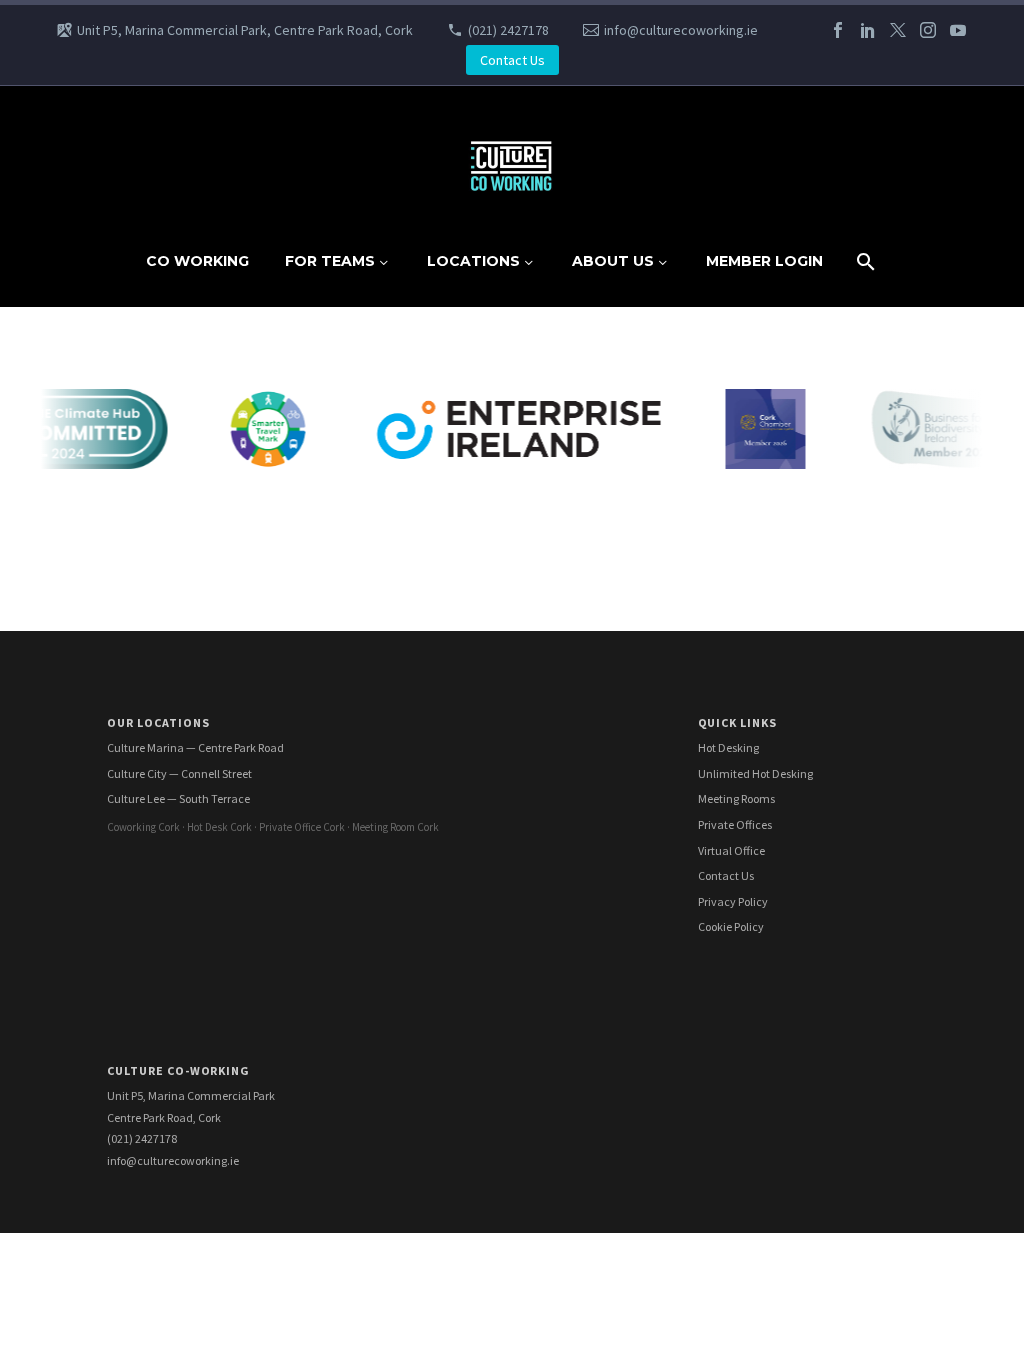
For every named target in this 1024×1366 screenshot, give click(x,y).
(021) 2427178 (508, 30)
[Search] (863, 261)
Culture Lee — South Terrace (178, 798)
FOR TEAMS (330, 261)
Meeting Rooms (736, 798)
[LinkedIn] (868, 30)
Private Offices (735, 824)
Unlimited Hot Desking (755, 773)
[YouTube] (958, 30)
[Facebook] (838, 30)
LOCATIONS (473, 261)
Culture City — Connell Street (179, 773)
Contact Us (512, 60)
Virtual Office (731, 850)
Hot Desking (728, 747)
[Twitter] (898, 30)
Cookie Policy (731, 926)
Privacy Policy (733, 901)
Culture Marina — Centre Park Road (195, 747)
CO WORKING (197, 261)
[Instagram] (928, 30)
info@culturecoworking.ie (681, 30)
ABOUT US (613, 261)
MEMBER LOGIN (764, 261)
